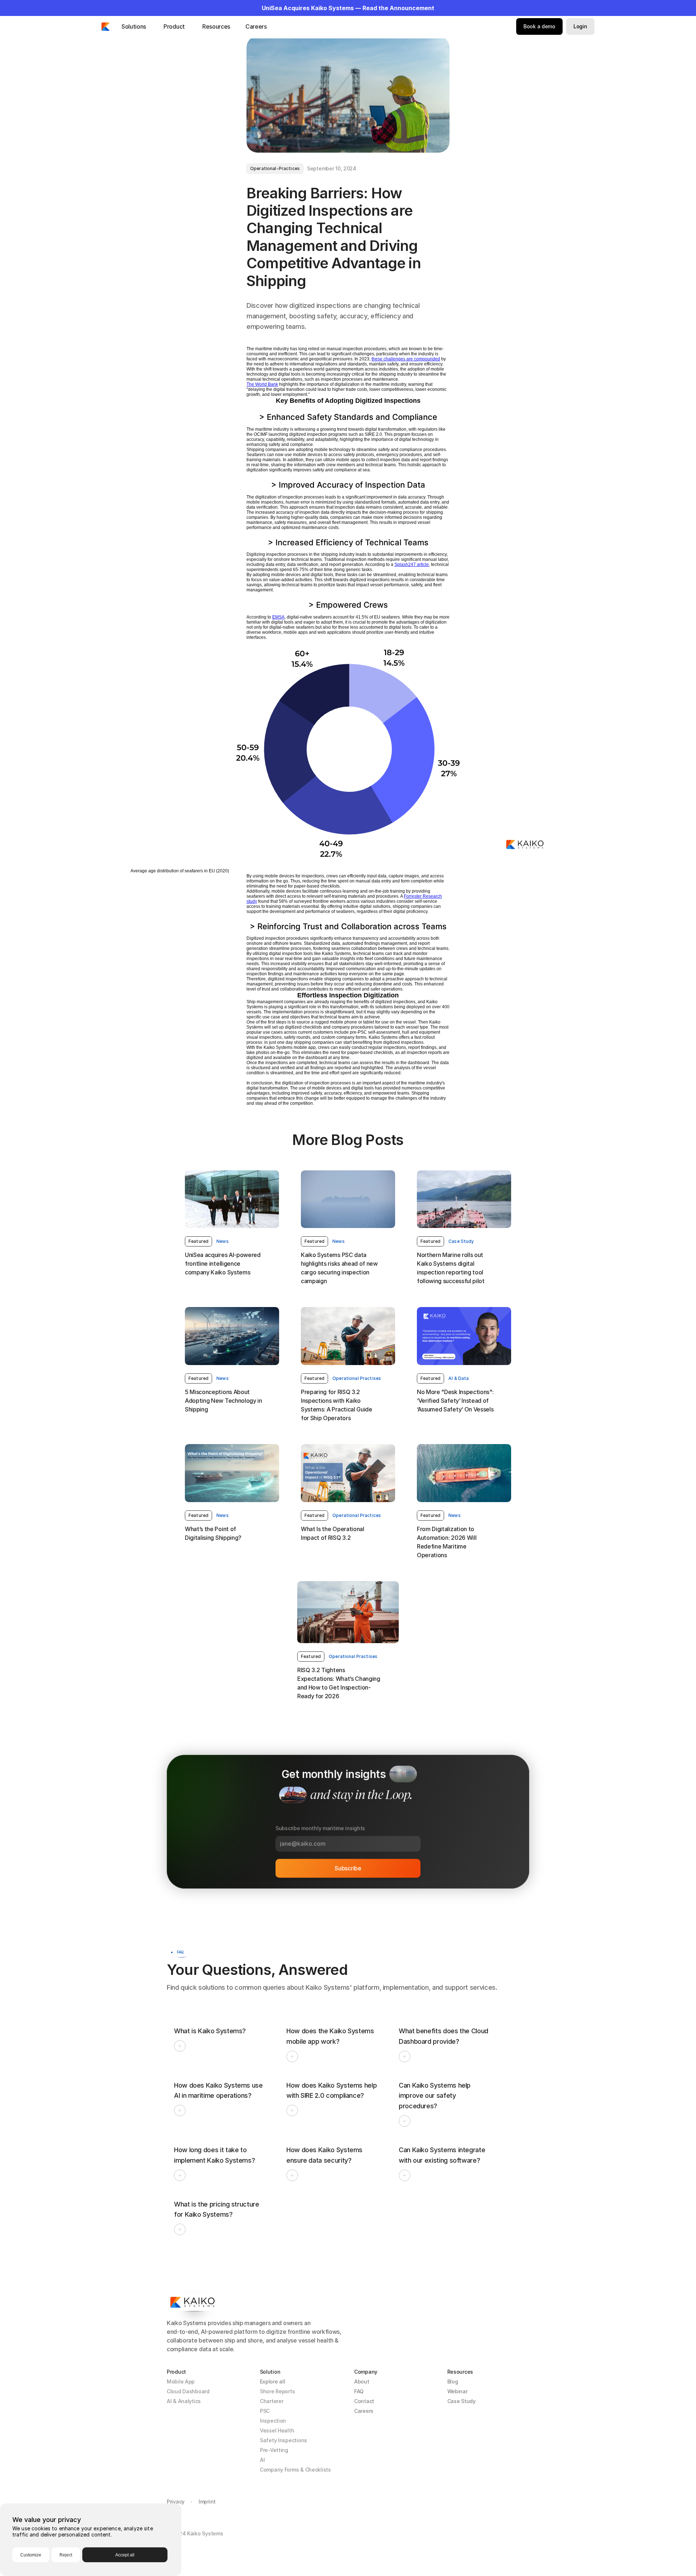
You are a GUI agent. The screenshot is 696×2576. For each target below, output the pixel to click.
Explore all (273, 2381)
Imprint (207, 2501)
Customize (31, 2555)
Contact (364, 2401)
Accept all (125, 2555)
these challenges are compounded (406, 359)
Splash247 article (412, 565)
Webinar (457, 2391)
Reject (66, 2555)
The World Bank (262, 384)
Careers (364, 2411)
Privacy (176, 2501)
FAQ (359, 2391)
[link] (198, 1241)
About (362, 2381)
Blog (453, 2381)
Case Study (461, 2401)
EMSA (278, 617)
